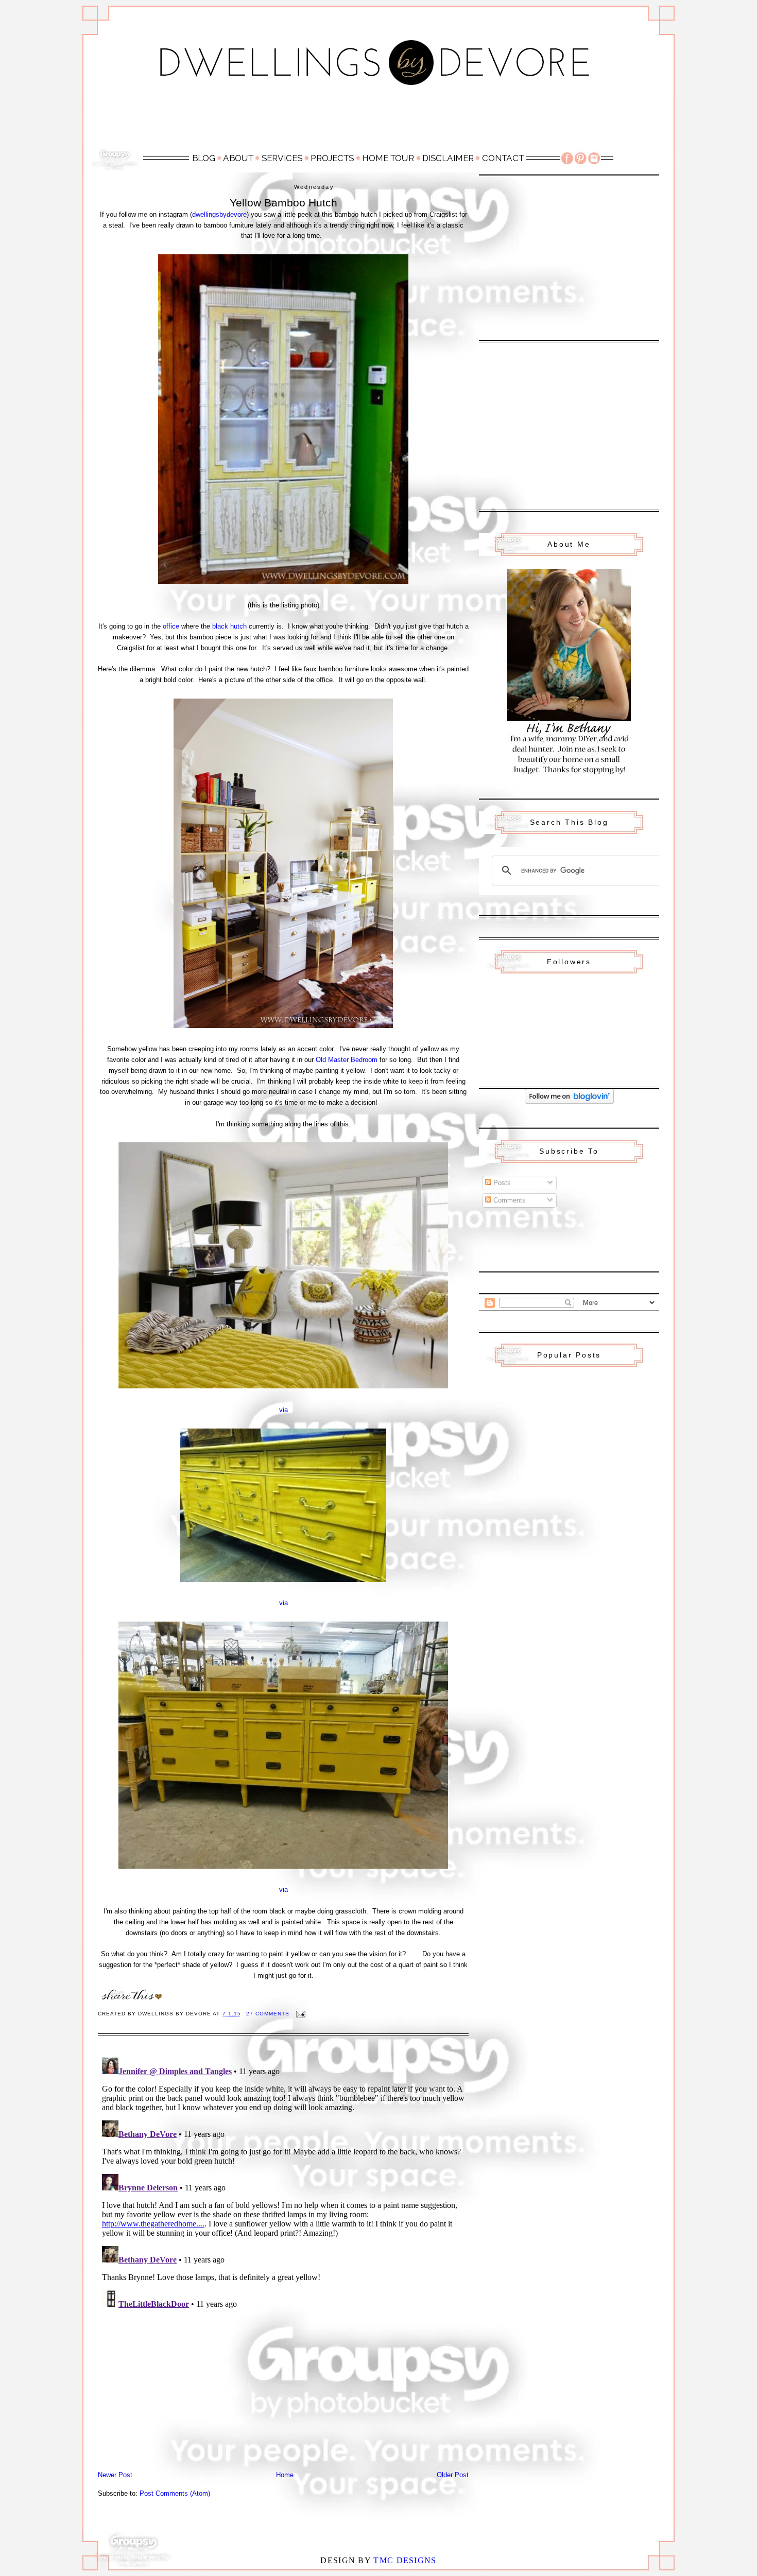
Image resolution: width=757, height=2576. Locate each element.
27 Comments (268, 2014)
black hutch (229, 626)
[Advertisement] (378, 122)
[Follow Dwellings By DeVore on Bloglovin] (569, 1101)
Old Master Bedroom (347, 1060)
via (283, 1410)
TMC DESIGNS (405, 2560)
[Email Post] (300, 2014)
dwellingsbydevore (219, 214)
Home (285, 2475)
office (171, 626)
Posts (501, 1183)
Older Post (453, 2475)
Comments (509, 1200)
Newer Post (115, 2475)
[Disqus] (283, 2182)
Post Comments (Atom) (175, 2493)
